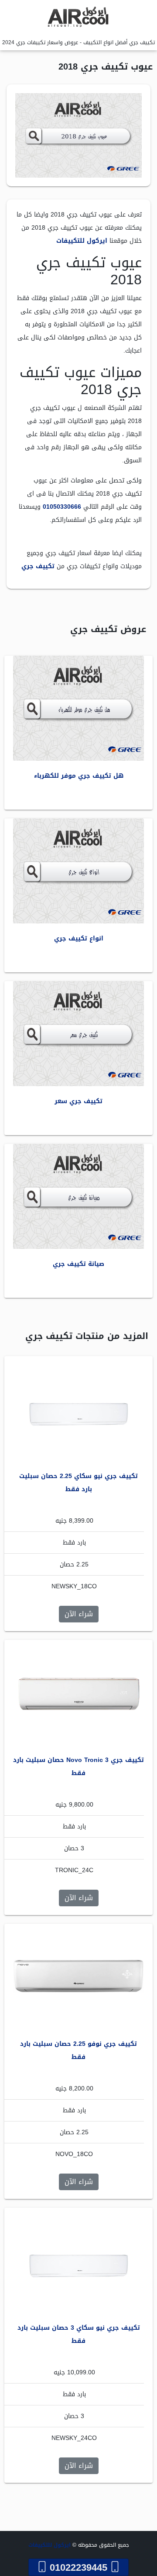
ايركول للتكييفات (82, 241)
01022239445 (78, 2567)
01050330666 (62, 507)
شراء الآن (79, 1614)
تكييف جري (38, 566)
